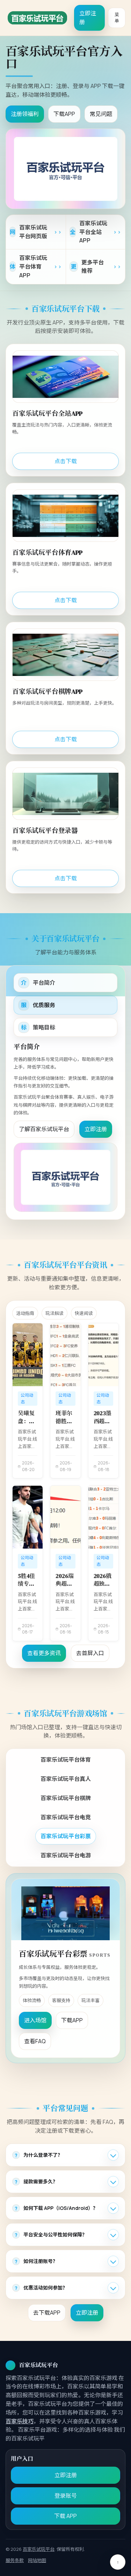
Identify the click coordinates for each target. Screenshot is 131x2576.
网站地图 (37, 2560)
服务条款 (15, 2560)
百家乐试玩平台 (39, 2549)
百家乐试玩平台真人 (66, 1779)
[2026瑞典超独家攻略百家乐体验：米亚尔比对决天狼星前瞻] (65, 1517)
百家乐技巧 (20, 2421)
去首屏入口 (90, 1653)
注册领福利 (25, 114)
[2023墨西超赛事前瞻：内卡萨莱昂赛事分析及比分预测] (103, 1355)
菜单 (117, 18)
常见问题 (101, 114)
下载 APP (65, 2516)
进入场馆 (35, 2020)
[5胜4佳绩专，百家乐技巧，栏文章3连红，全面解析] (28, 1517)
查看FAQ (35, 2041)
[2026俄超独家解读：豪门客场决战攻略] (103, 1517)
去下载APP (47, 2313)
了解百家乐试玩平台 (44, 1129)
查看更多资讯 (44, 1653)
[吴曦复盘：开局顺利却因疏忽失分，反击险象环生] (28, 1355)
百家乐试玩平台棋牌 (66, 1798)
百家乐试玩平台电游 (66, 1855)
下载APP (64, 114)
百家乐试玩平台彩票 (66, 1836)
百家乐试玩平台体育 (66, 1760)
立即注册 (88, 18)
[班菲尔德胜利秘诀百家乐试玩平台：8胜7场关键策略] (65, 1355)
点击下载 (66, 461)
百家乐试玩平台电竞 (66, 1817)
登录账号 (66, 2496)
